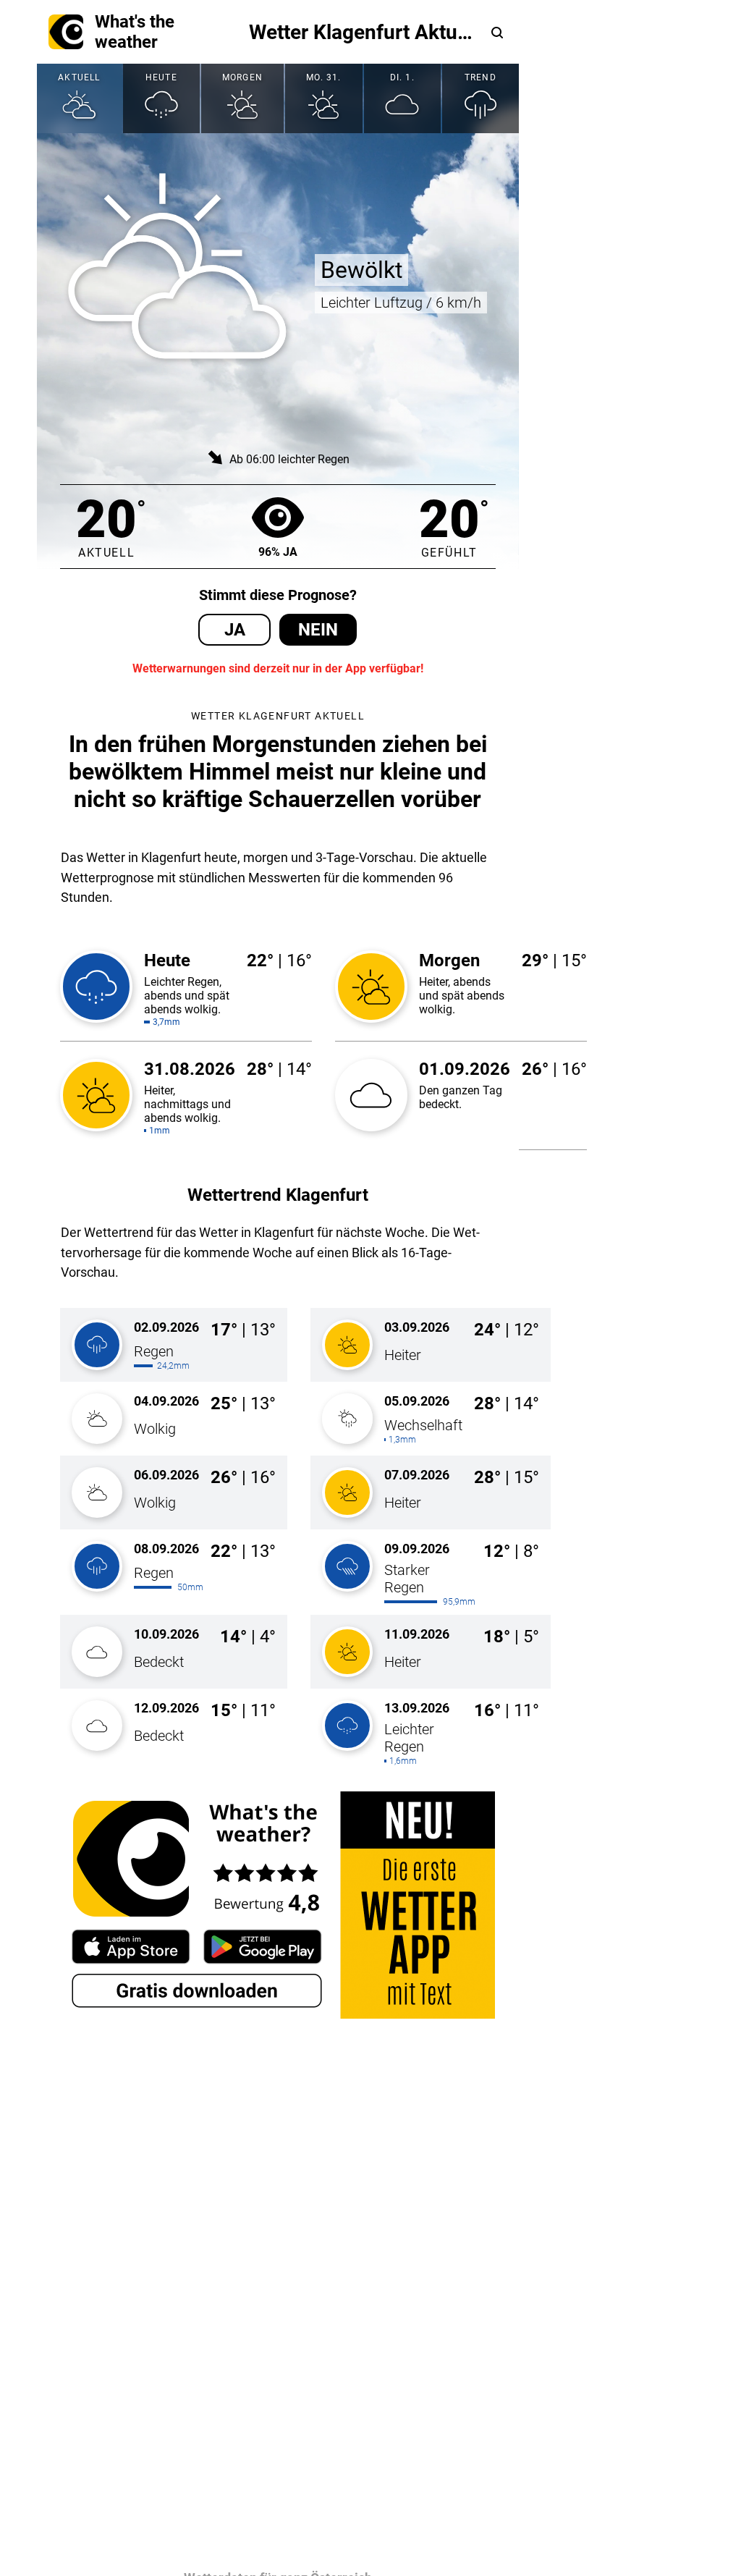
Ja (235, 630)
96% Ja (278, 552)
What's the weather (135, 32)
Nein (318, 630)
